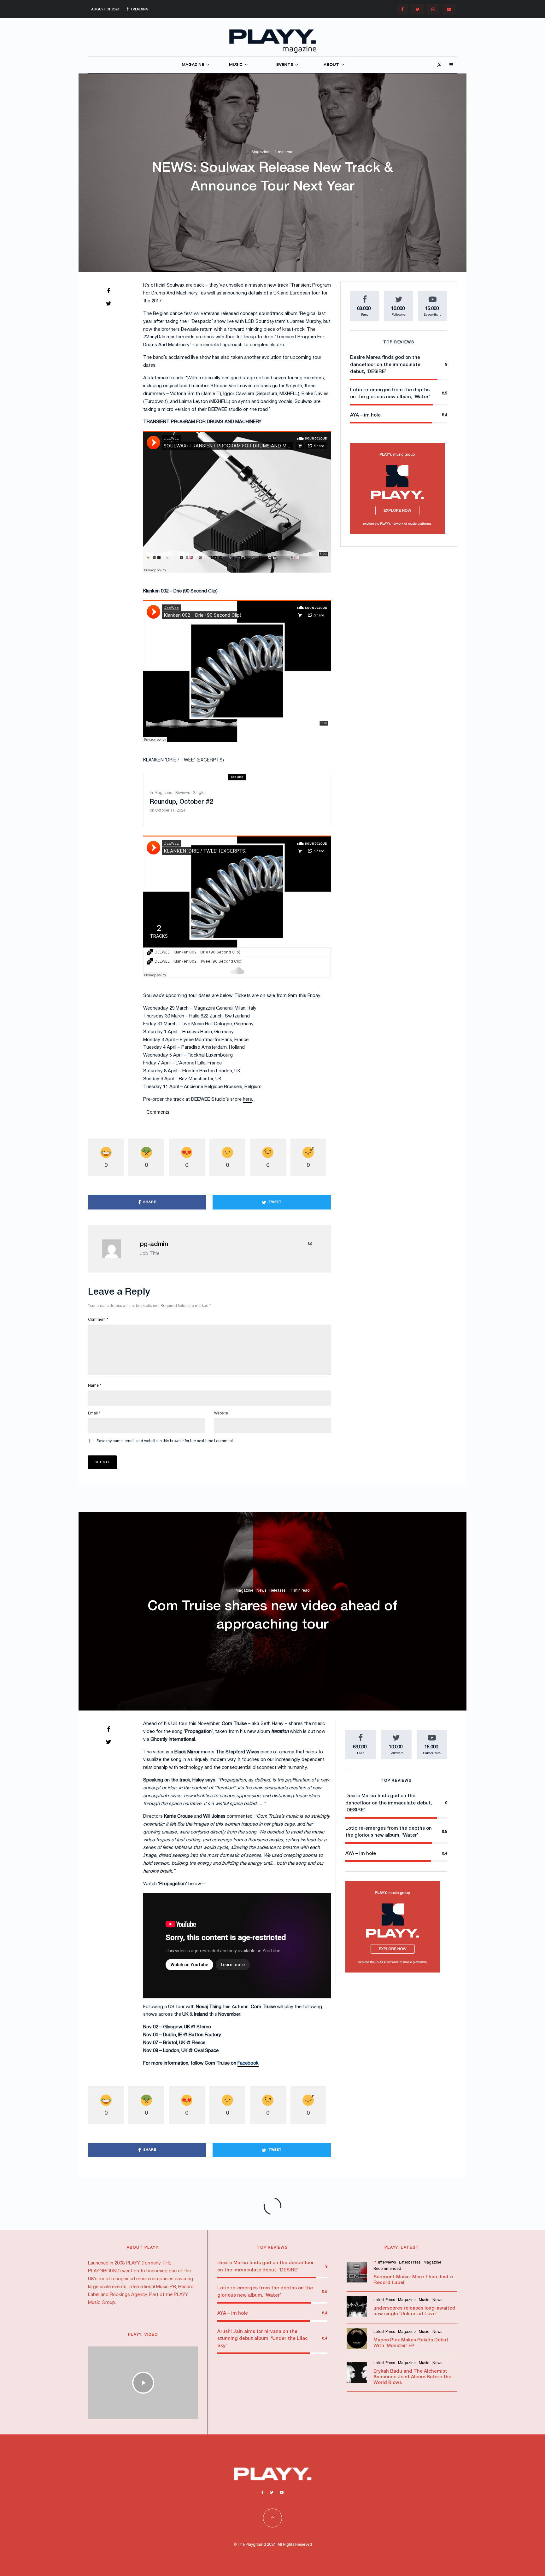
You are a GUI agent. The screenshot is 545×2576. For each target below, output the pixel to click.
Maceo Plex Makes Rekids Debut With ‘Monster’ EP (411, 2343)
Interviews (387, 2262)
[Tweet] (108, 303)
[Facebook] (402, 9)
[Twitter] (418, 9)
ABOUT (331, 65)
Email (94, 1413)
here (247, 1099)
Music (424, 2300)
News (261, 1591)
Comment (98, 1320)
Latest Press (410, 2262)
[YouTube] (449, 9)
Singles (200, 793)
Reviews (183, 793)
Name (95, 1386)
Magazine (261, 152)
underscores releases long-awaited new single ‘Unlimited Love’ (414, 2311)
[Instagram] (433, 9)
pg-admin (154, 1244)
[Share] (108, 291)
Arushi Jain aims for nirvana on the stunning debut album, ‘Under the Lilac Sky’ (263, 2339)
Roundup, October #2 (182, 802)
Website (221, 1413)
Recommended (387, 2269)
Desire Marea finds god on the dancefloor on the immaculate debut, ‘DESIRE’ (385, 365)
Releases (277, 1591)
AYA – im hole (365, 415)
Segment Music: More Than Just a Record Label (413, 2280)
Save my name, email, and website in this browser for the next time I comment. (165, 1441)
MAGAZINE (193, 65)
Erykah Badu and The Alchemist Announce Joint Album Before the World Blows (412, 2377)
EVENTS (285, 65)
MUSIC (236, 65)
